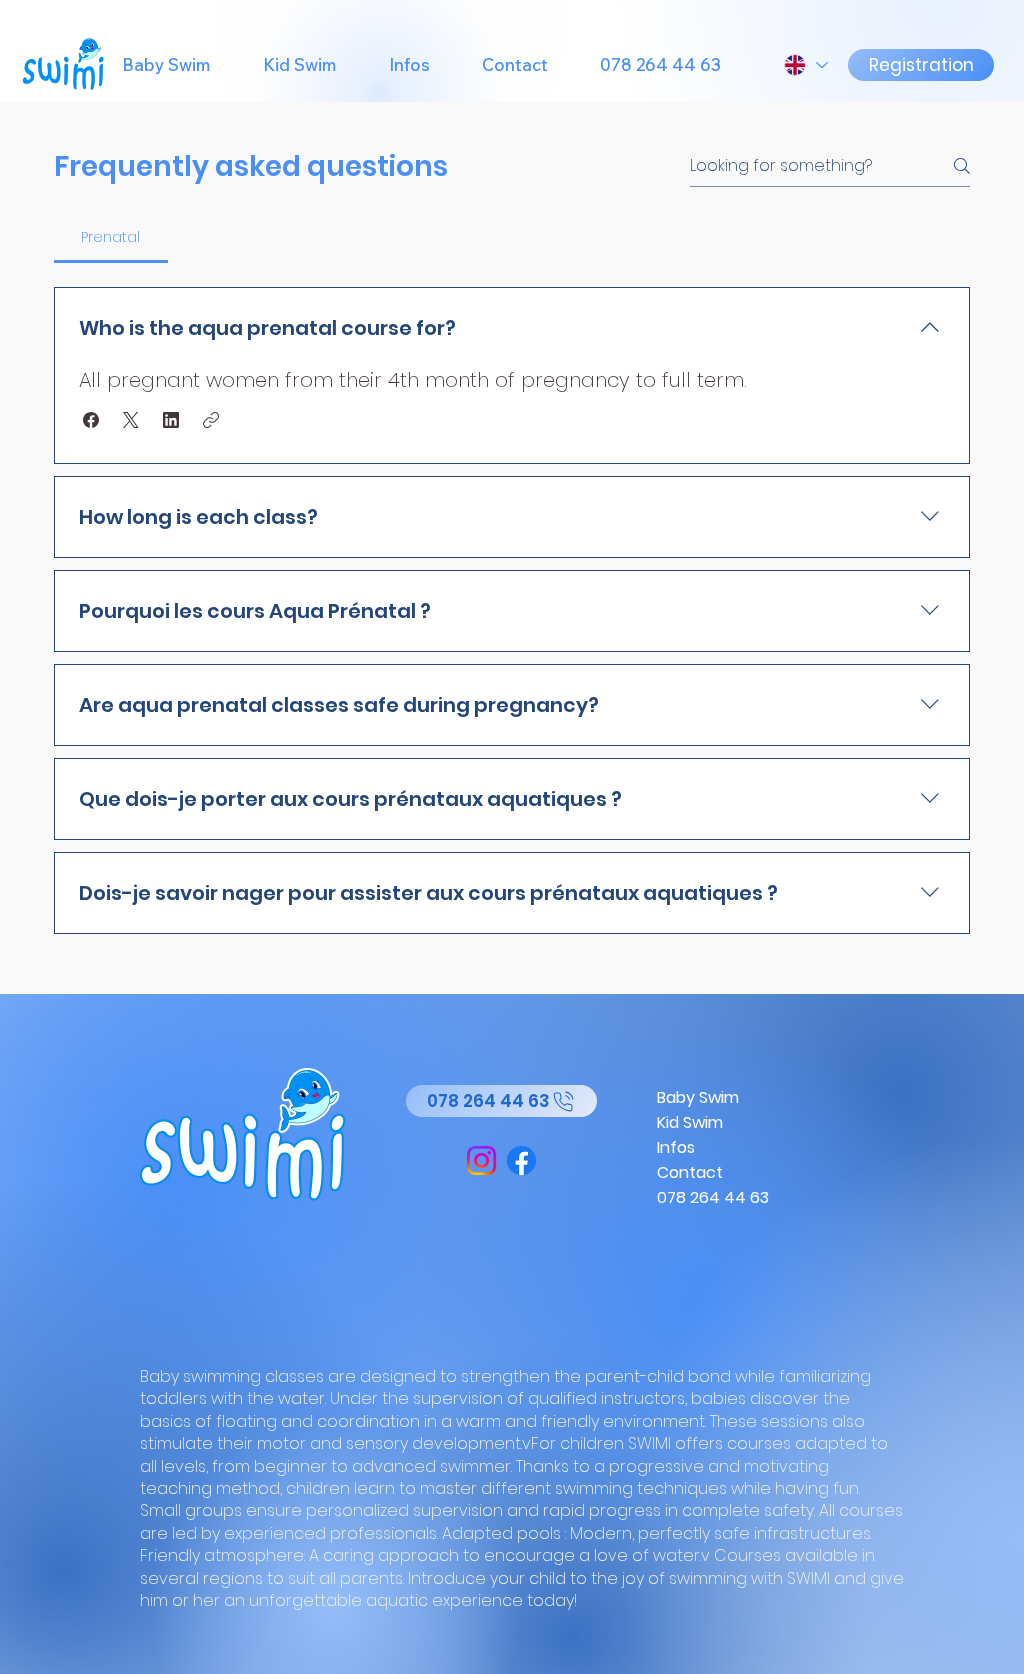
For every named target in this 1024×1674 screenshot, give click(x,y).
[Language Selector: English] (805, 65)
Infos (676, 1147)
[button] (91, 420)
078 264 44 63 (713, 1197)
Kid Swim (690, 1122)
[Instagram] (481, 1160)
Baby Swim (698, 1097)
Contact (690, 1172)
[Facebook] (521, 1160)
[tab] (111, 237)
